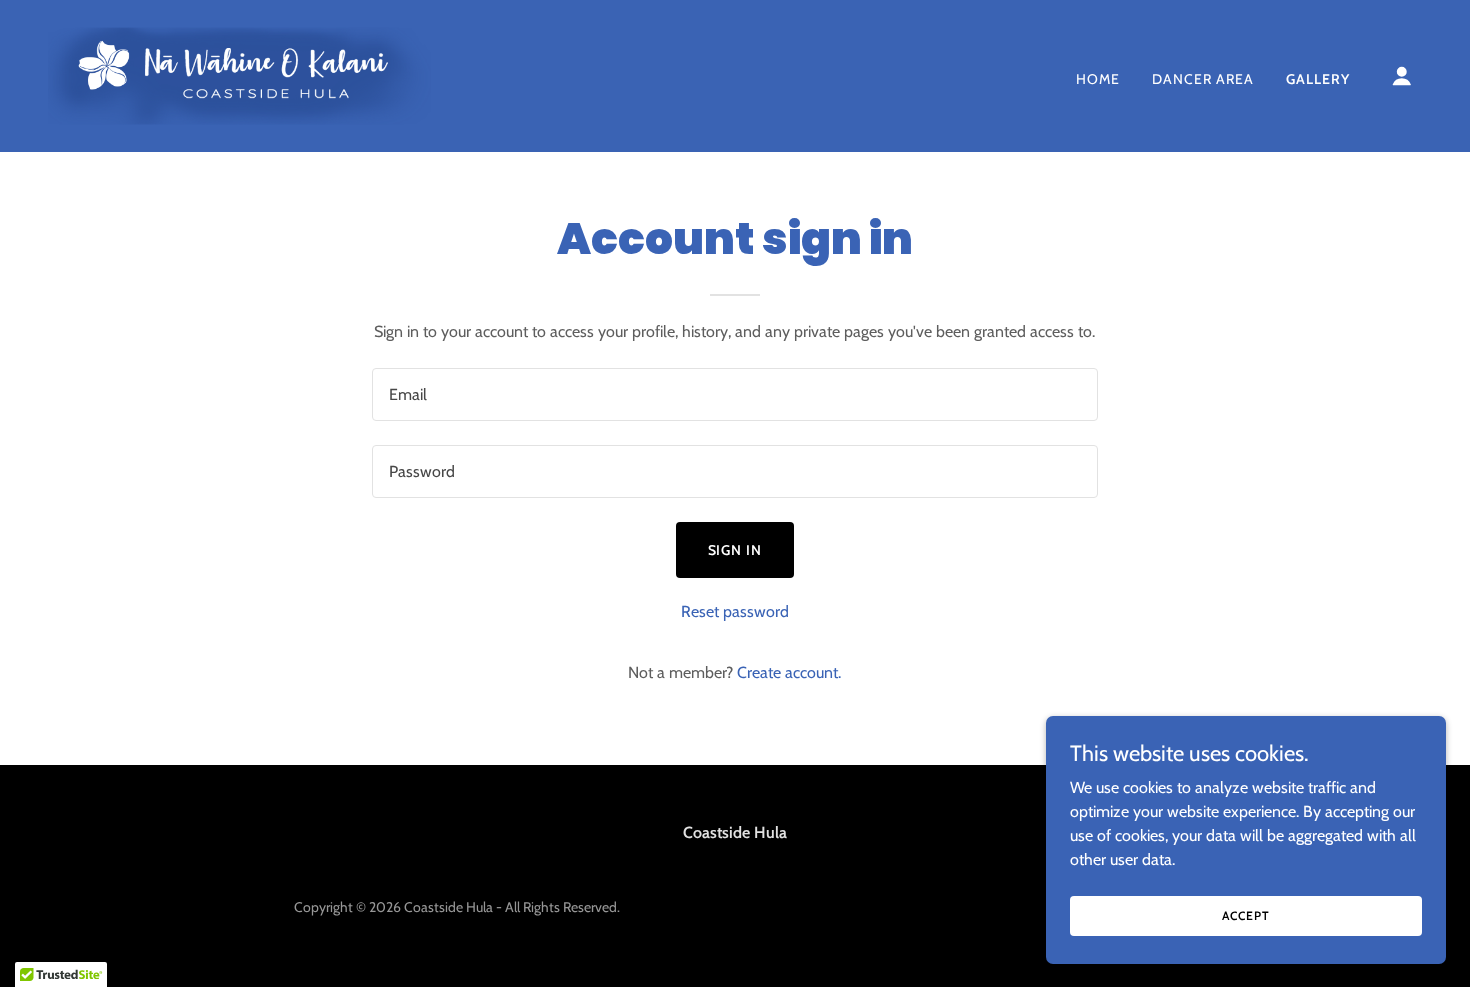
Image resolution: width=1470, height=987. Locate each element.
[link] (239, 74)
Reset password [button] (735, 611)
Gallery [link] (1318, 79)
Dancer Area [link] (1203, 79)
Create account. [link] (789, 672)
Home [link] (1098, 79)
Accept (1245, 915)
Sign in (735, 550)
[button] (1402, 76)
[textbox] (734, 394)
